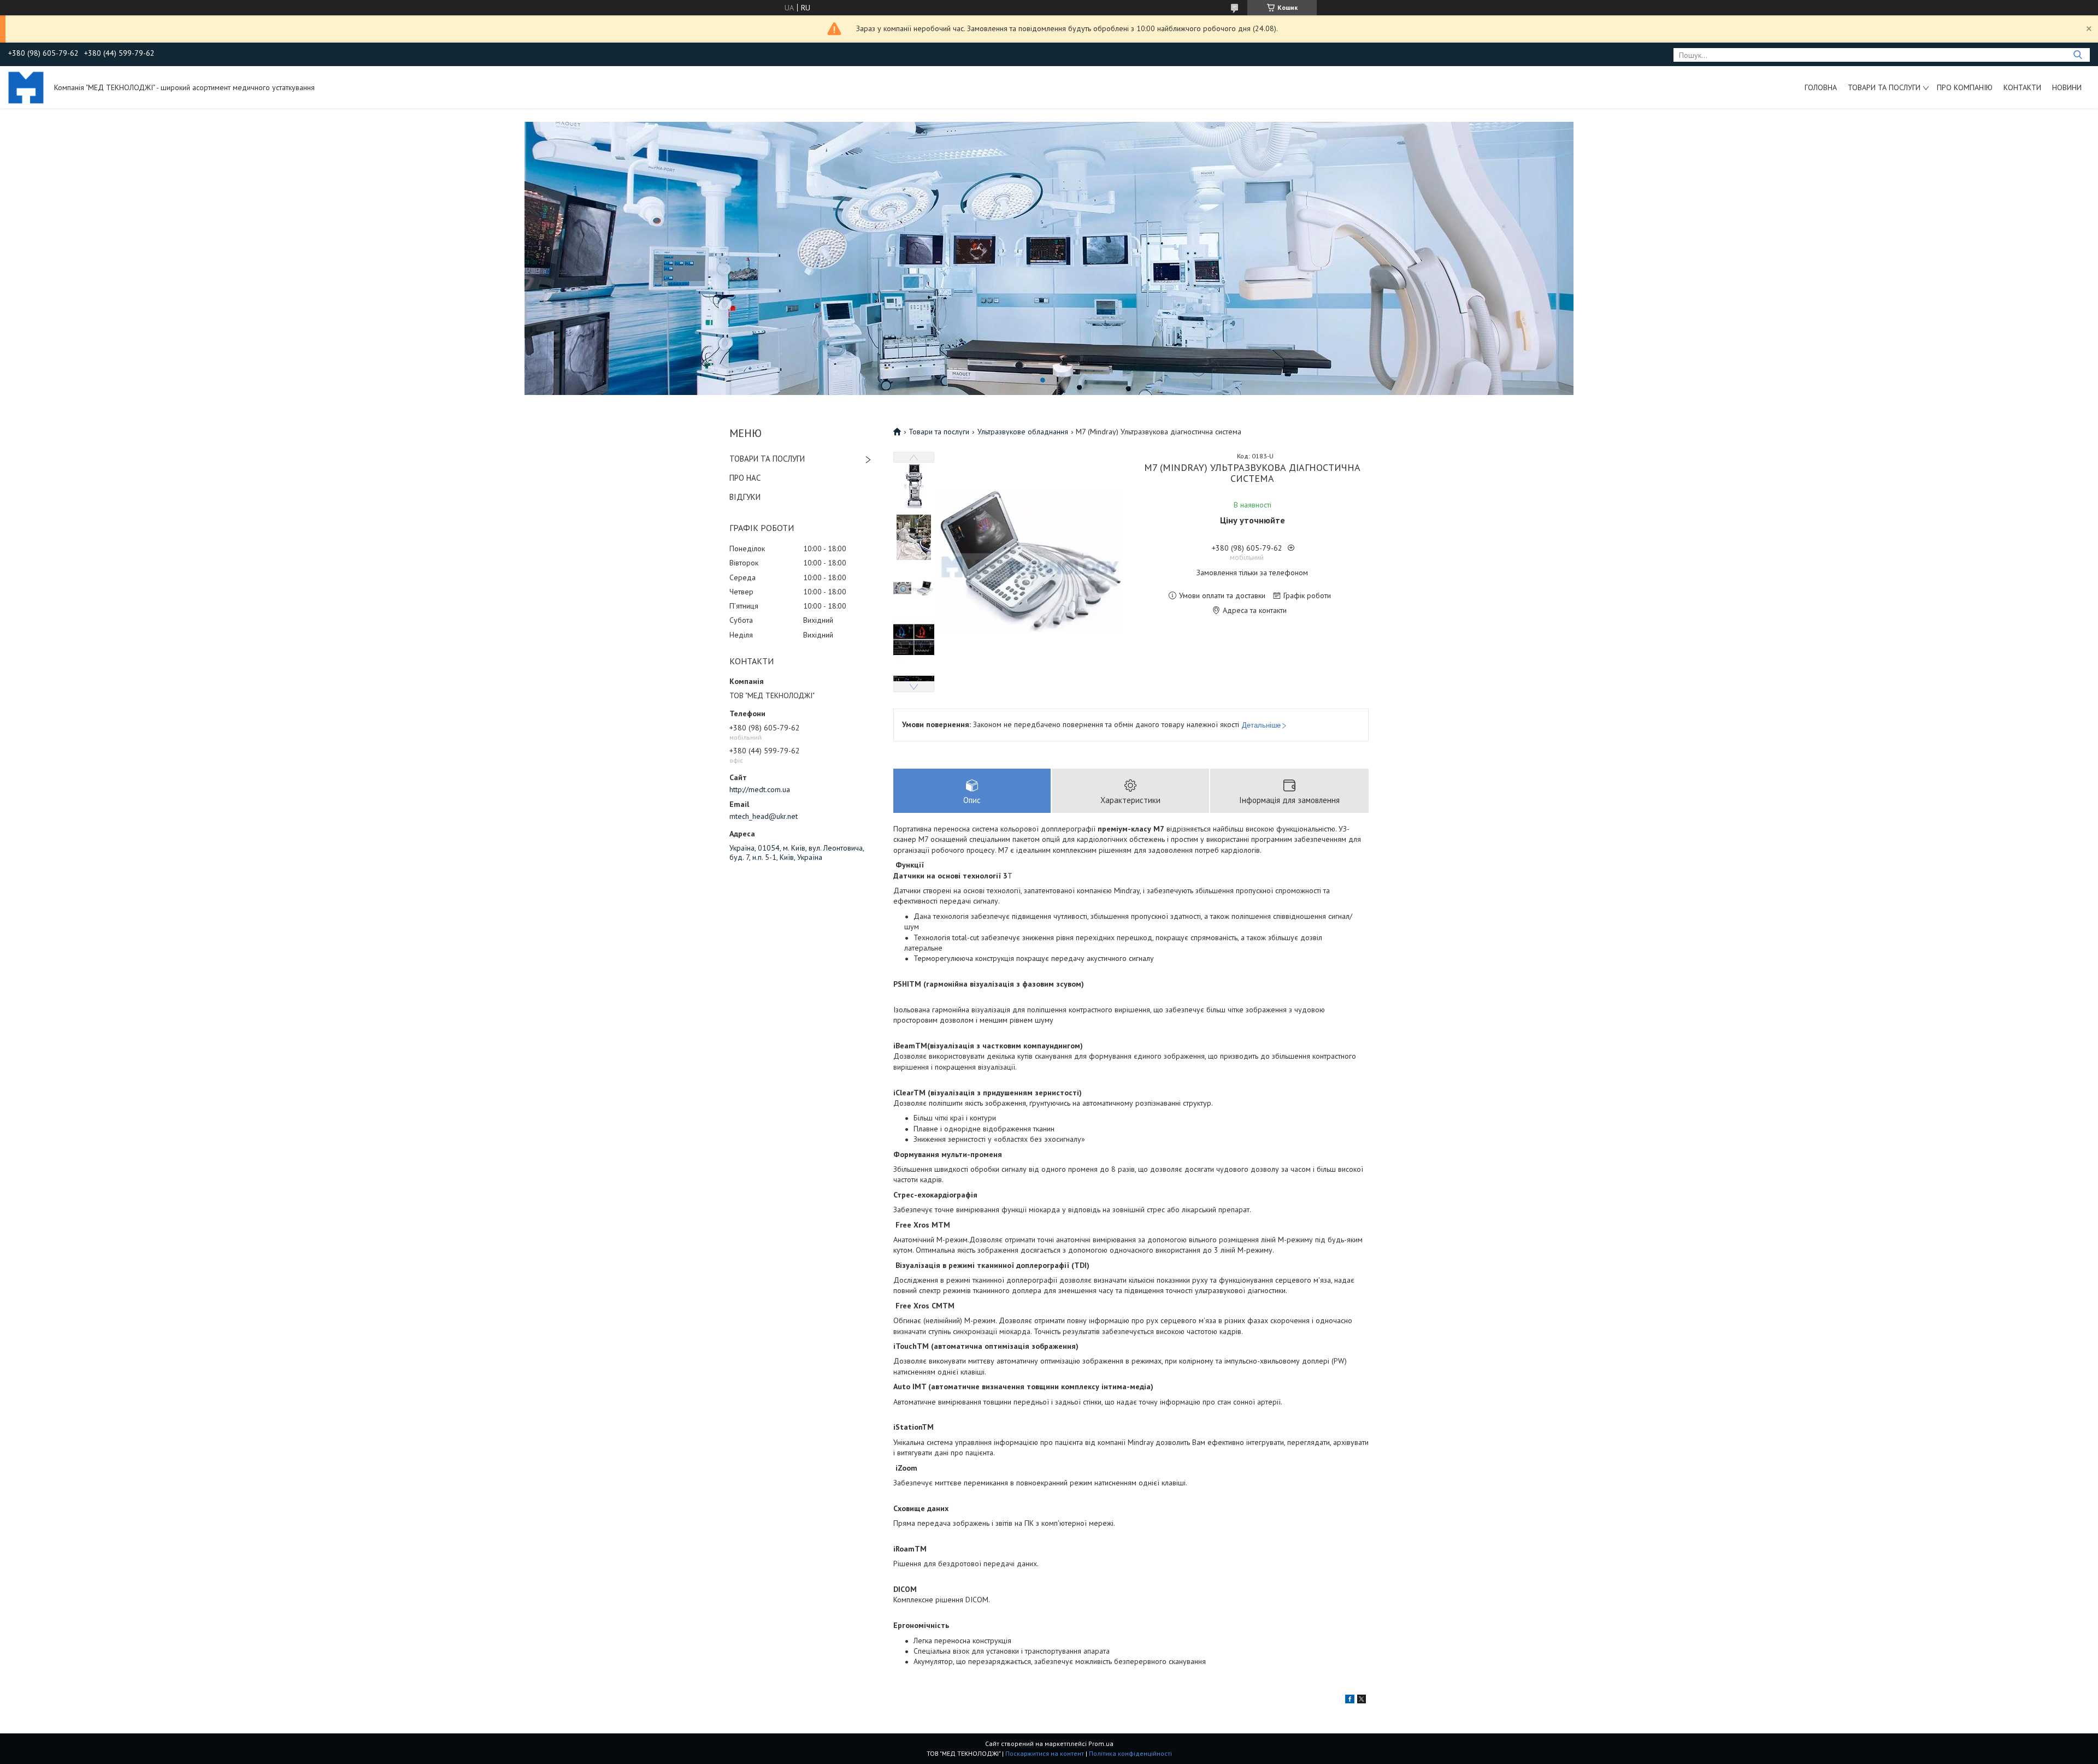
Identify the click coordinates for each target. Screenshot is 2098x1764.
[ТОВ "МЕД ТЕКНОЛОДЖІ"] (26, 87)
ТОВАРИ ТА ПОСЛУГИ (767, 459)
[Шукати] (2078, 55)
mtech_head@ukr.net (764, 816)
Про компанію (1965, 87)
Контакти (2022, 87)
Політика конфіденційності (1130, 1753)
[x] (1362, 1701)
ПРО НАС (745, 478)
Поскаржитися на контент (1045, 1753)
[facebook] (1350, 1701)
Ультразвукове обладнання (1023, 432)
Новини (2067, 87)
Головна (1821, 87)
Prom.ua (1101, 1744)
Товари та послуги (1884, 87)
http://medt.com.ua (760, 789)
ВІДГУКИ (745, 497)
